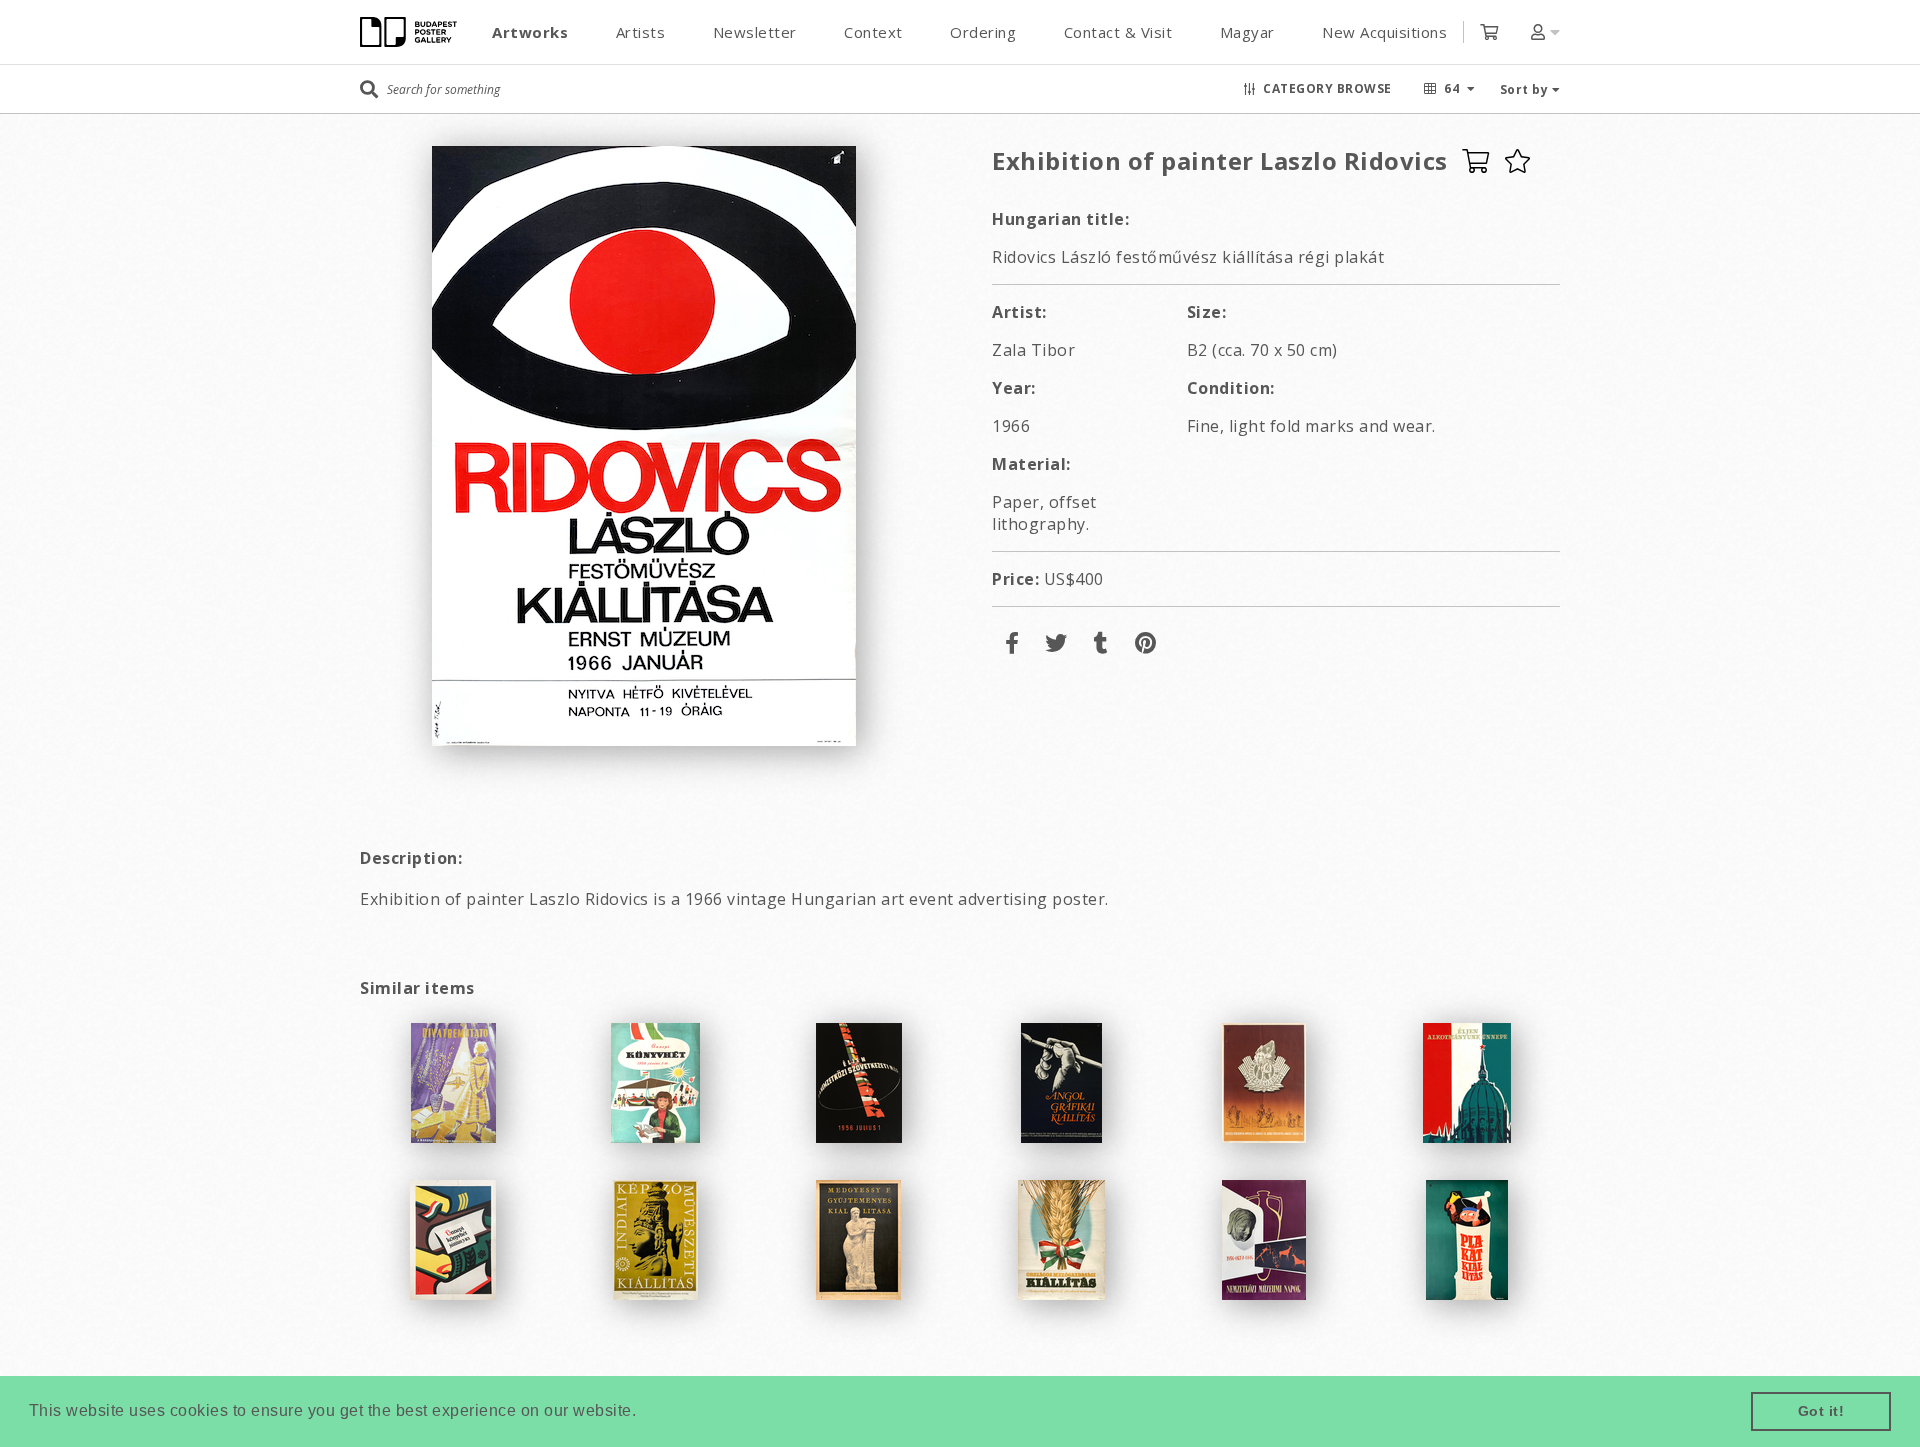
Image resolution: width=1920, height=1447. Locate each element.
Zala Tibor (1033, 350)
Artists (641, 32)
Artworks (530, 32)
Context (873, 32)
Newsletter (755, 32)
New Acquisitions (1384, 32)
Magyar (1247, 32)
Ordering (983, 32)
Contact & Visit (1118, 32)
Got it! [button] (1821, 1411)
